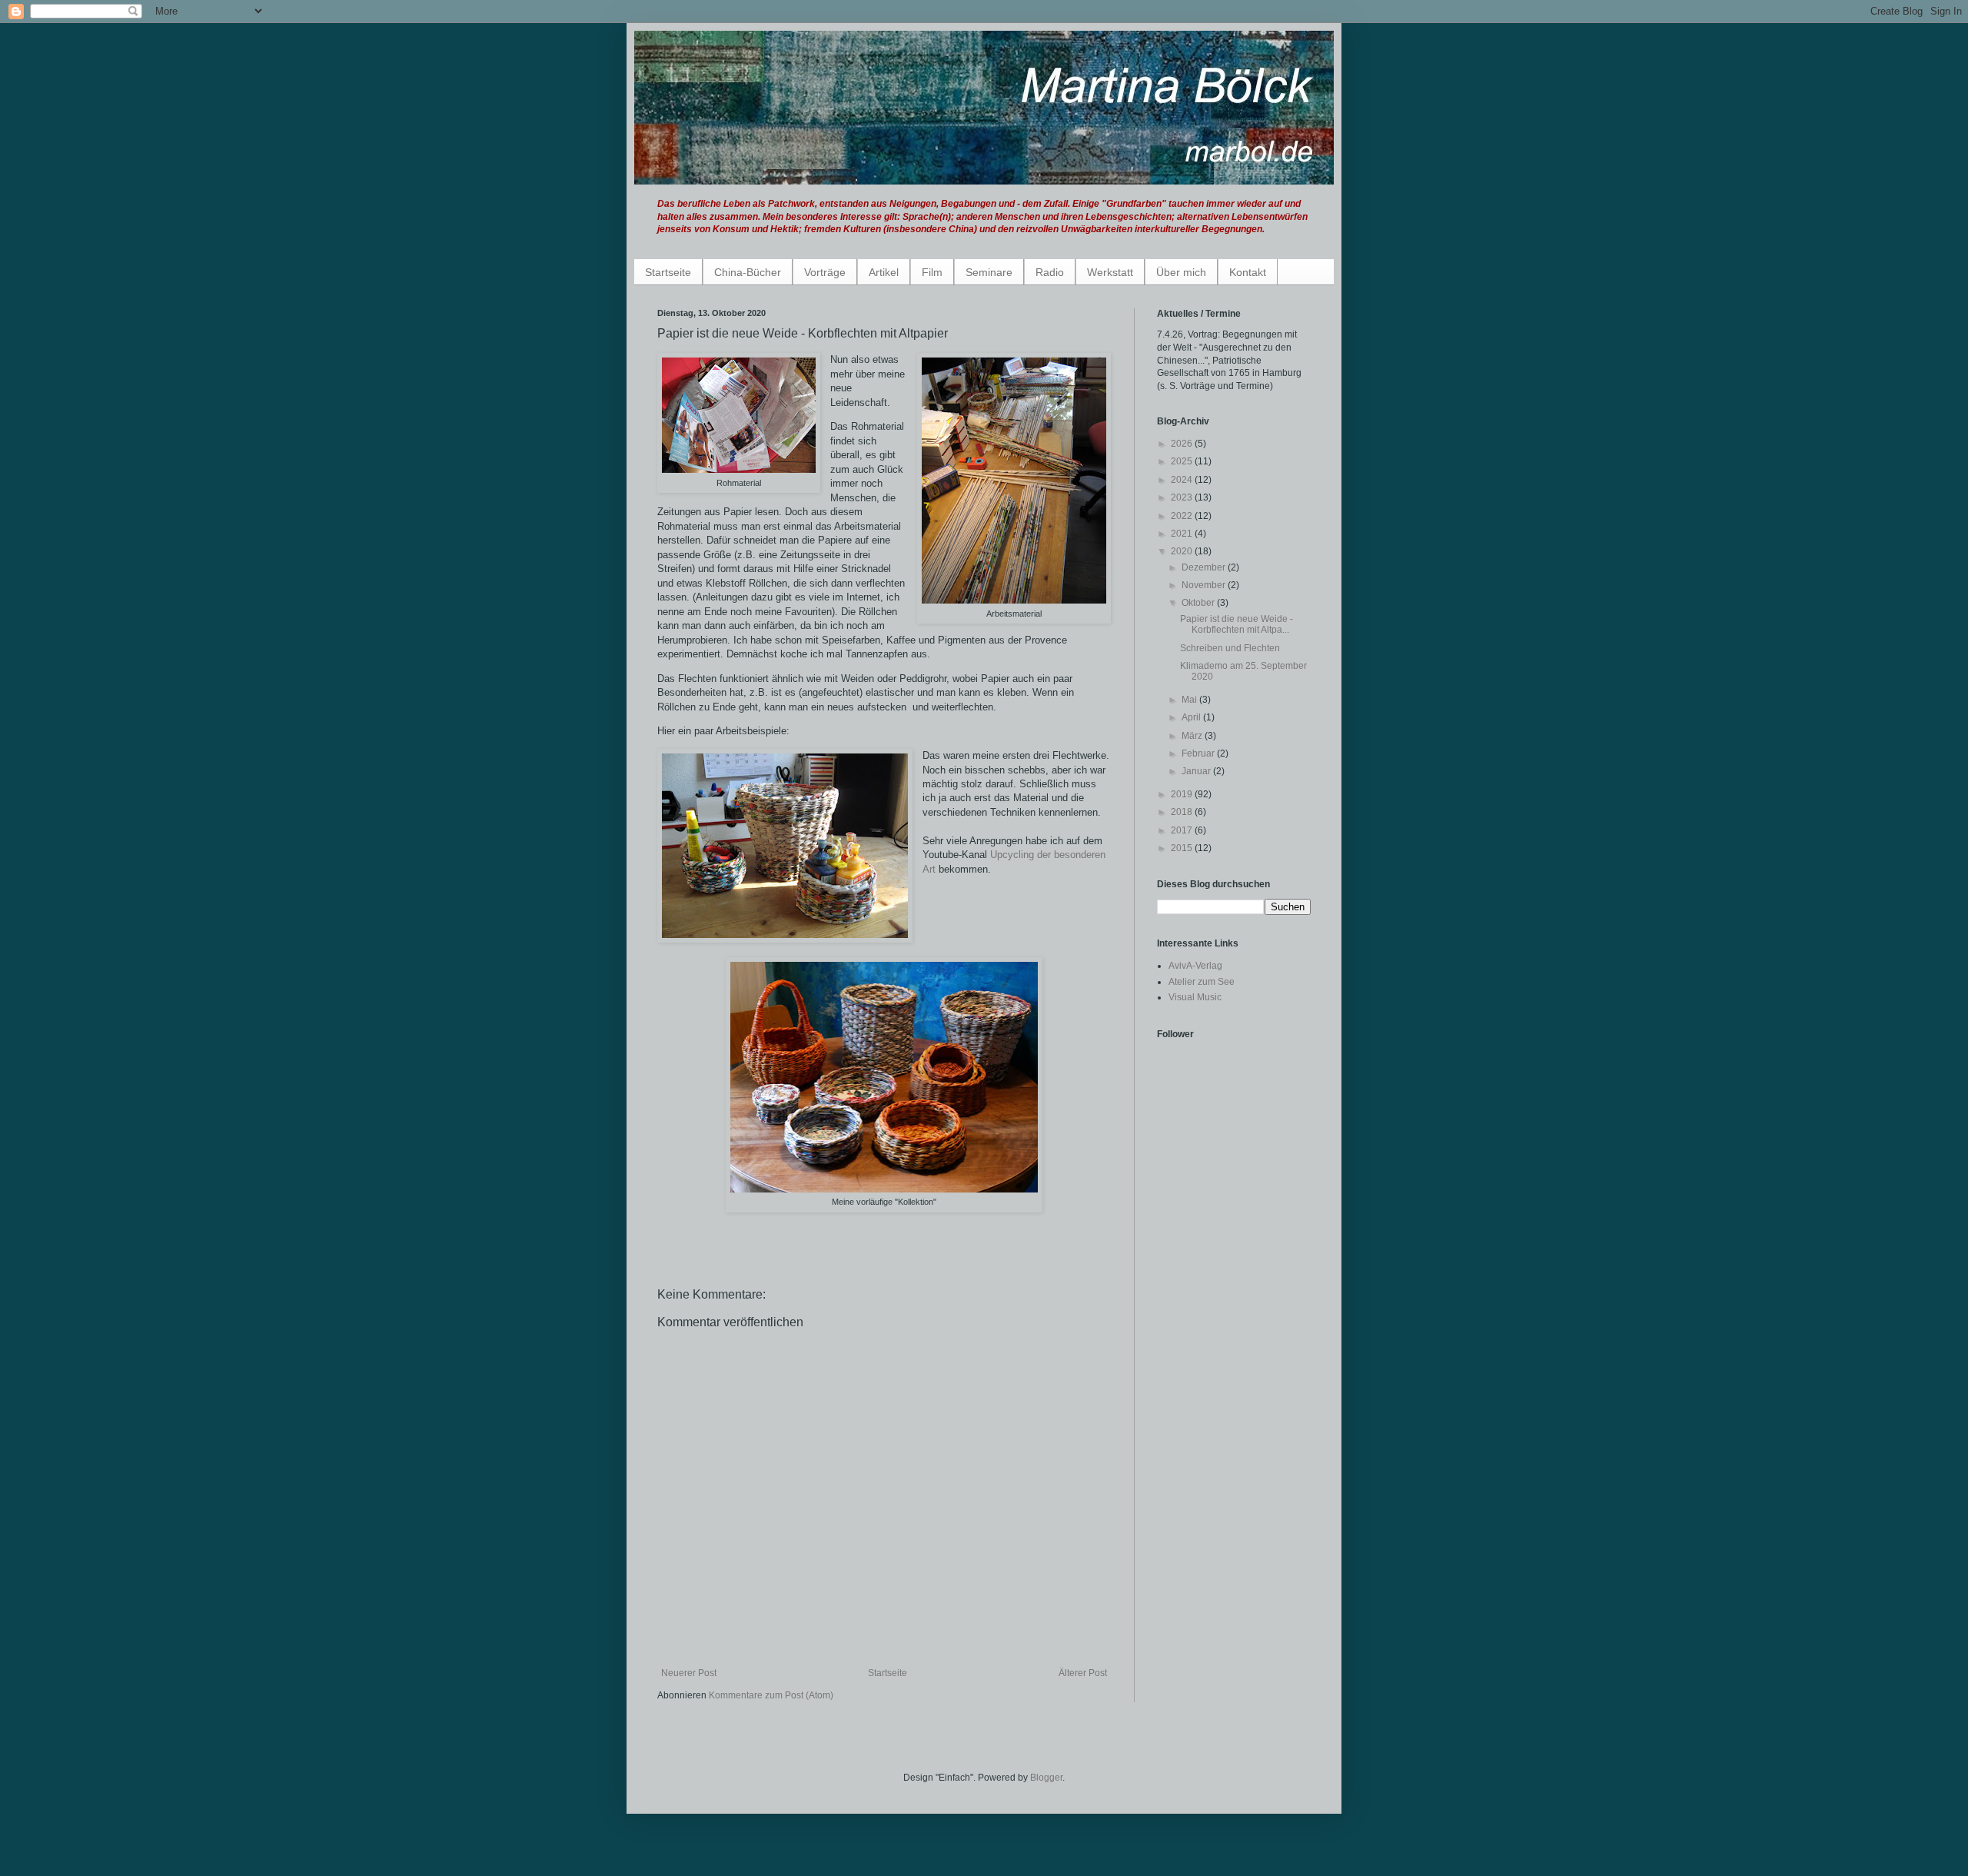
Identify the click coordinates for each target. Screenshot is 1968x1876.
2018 (1183, 812)
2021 (1183, 534)
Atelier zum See (1202, 982)
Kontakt (1248, 272)
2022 (1183, 516)
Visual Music (1195, 997)
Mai (1190, 700)
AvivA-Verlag (1195, 966)
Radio (1050, 272)
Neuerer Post (689, 1673)
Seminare (989, 272)
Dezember (1205, 567)
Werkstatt (1110, 272)
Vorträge (825, 272)
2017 (1183, 830)
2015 (1183, 848)
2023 (1183, 497)
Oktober (1199, 603)
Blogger (1046, 1778)
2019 (1183, 794)
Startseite (668, 272)
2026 (1183, 444)
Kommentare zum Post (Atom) (771, 1695)
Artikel (884, 272)
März (1193, 736)
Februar (1199, 753)
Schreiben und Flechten (1230, 648)
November (1205, 585)
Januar (1197, 771)
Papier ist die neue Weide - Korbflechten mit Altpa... (1237, 624)
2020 (1183, 551)
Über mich (1181, 272)
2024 (1183, 480)
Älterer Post (1083, 1673)
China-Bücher (748, 272)
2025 (1183, 461)
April (1192, 717)
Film (932, 272)
